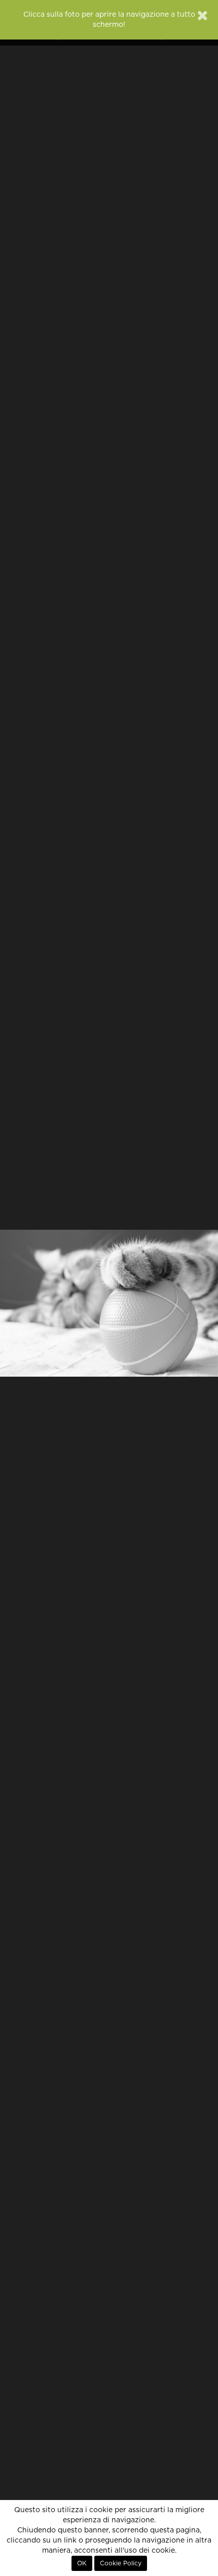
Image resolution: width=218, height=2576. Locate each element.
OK (82, 2563)
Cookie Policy (121, 2563)
